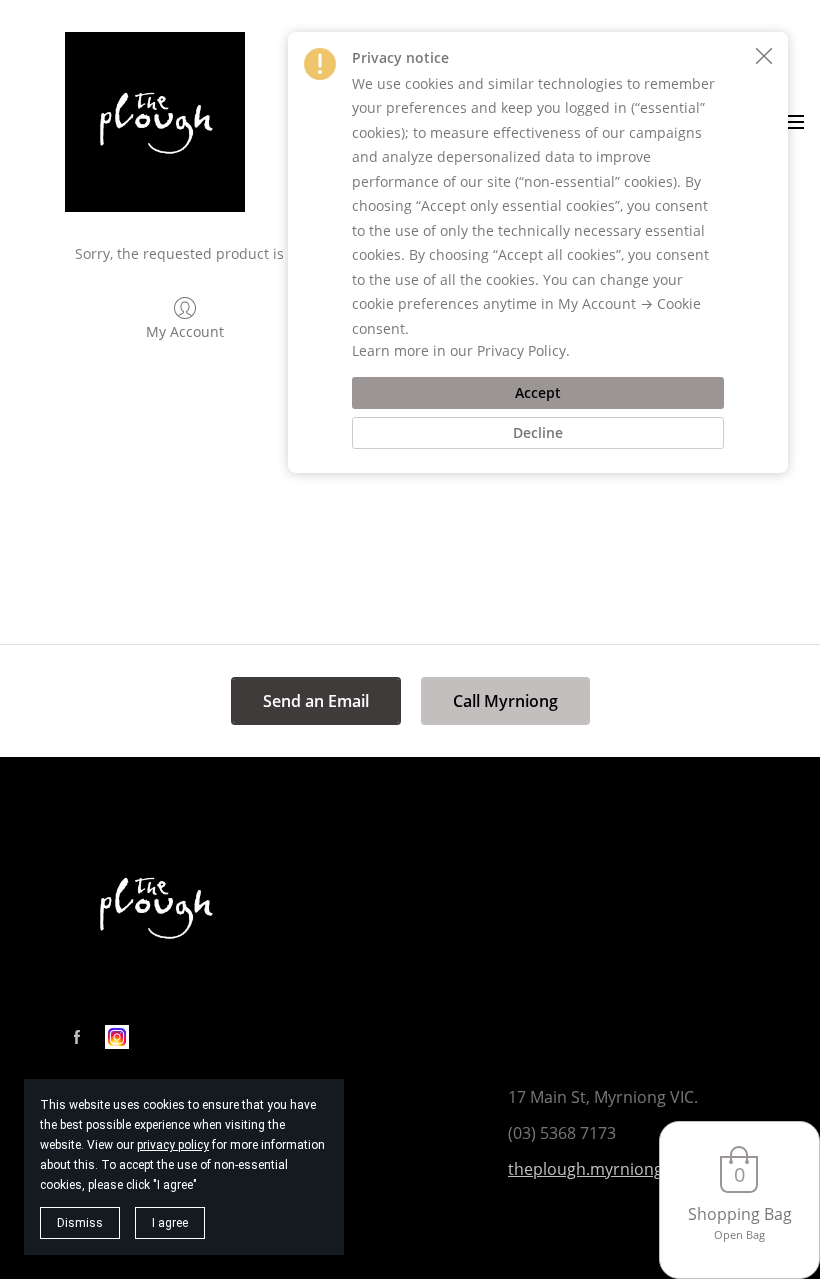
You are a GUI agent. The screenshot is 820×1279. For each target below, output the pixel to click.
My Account (185, 331)
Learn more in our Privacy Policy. (461, 350)
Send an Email (316, 701)
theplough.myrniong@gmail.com (631, 1169)
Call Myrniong (505, 701)
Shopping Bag (740, 1214)
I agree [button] (170, 1223)
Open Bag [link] (739, 1234)
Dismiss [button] (80, 1223)
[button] (764, 56)
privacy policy (173, 1145)
